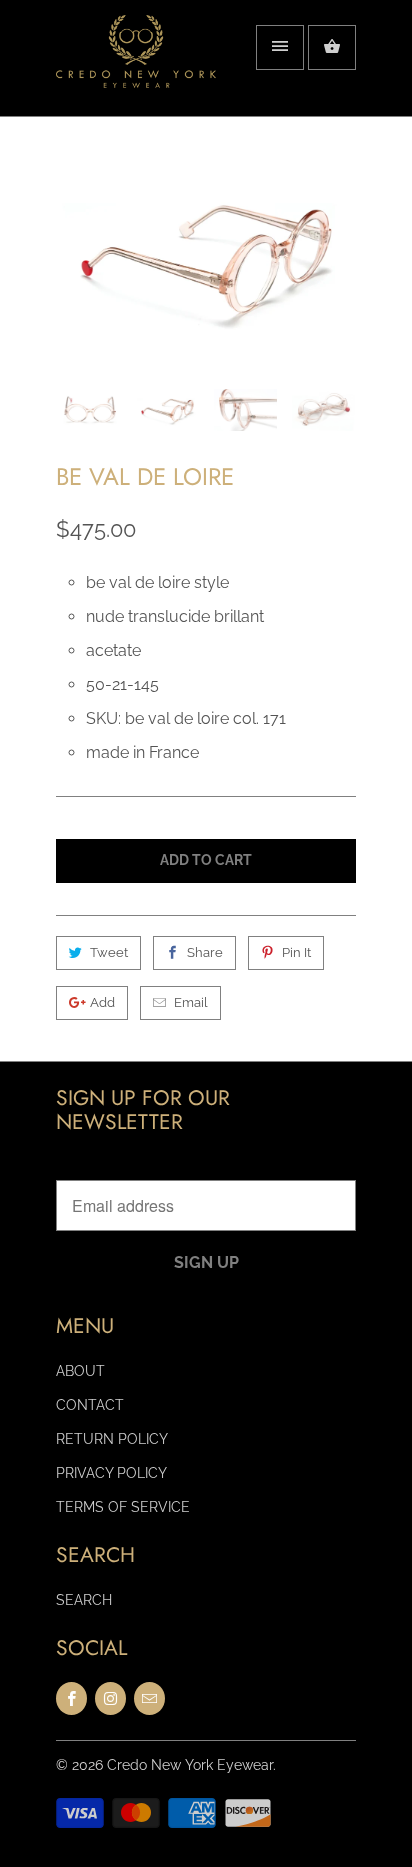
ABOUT (80, 1371)
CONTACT (90, 1405)
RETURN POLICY (112, 1439)
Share (205, 952)
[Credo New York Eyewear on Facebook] (71, 1698)
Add (102, 1002)
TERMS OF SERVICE (123, 1507)
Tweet (109, 952)
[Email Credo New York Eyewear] (149, 1698)
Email (191, 1002)
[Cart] (332, 47)
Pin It (296, 952)
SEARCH (84, 1600)
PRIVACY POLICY (111, 1473)
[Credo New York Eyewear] (136, 65)
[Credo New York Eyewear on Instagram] (110, 1698)
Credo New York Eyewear (190, 1765)
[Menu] (280, 47)
